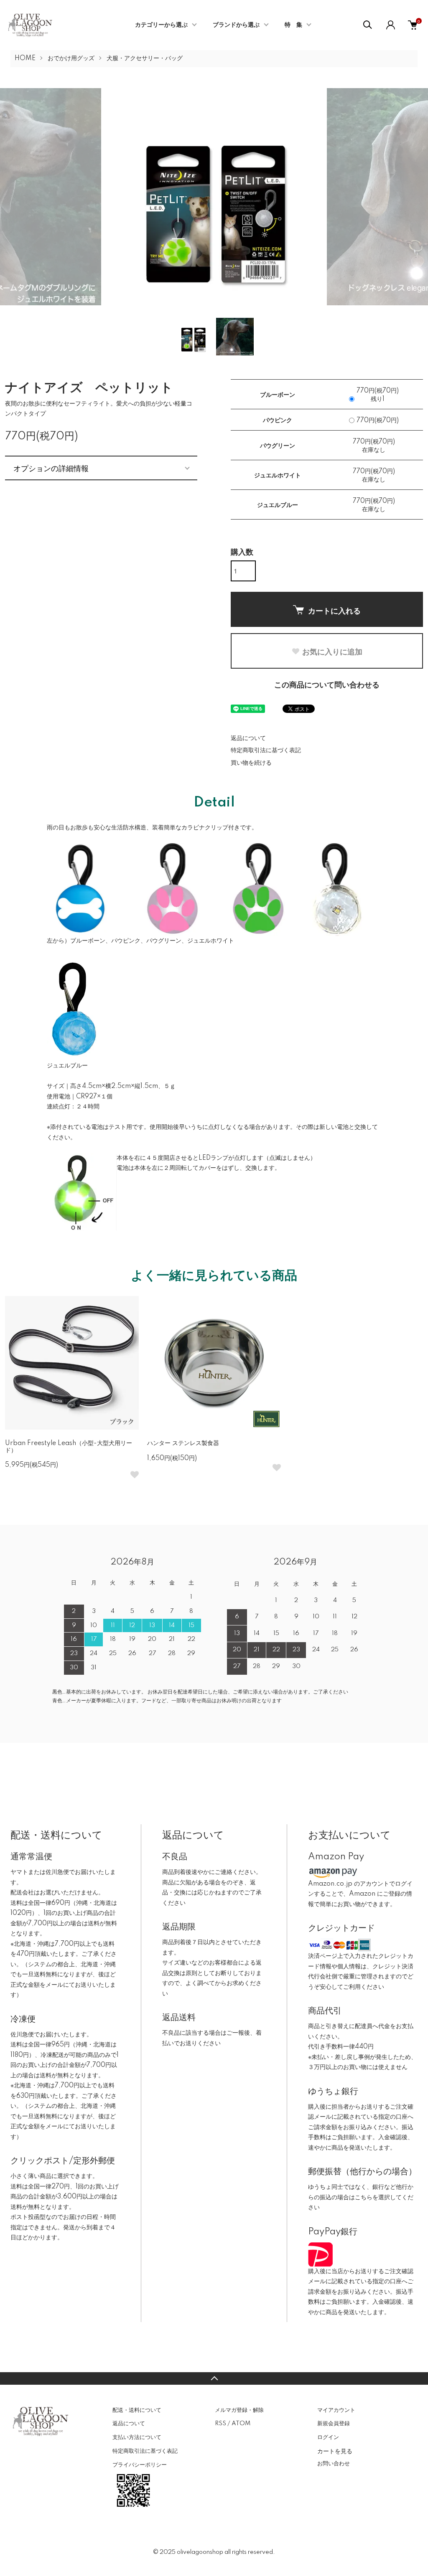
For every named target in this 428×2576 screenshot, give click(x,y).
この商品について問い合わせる (327, 685)
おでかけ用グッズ (71, 58)
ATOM (241, 2424)
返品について (248, 738)
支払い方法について (137, 2437)
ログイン (328, 2437)
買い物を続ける (251, 763)
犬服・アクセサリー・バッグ (145, 58)
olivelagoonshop (200, 2552)
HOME (25, 58)
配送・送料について (137, 2410)
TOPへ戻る (214, 2378)
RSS (220, 2424)
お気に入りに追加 (332, 652)
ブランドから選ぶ (236, 25)
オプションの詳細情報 (51, 468)
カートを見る (335, 2451)
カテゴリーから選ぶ (161, 25)
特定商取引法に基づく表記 (266, 750)
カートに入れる (334, 611)
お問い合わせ (334, 2464)
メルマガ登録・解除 (239, 2410)
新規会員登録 (334, 2424)
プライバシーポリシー (140, 2465)
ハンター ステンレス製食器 (183, 1443)
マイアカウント (336, 2410)
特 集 (293, 25)
